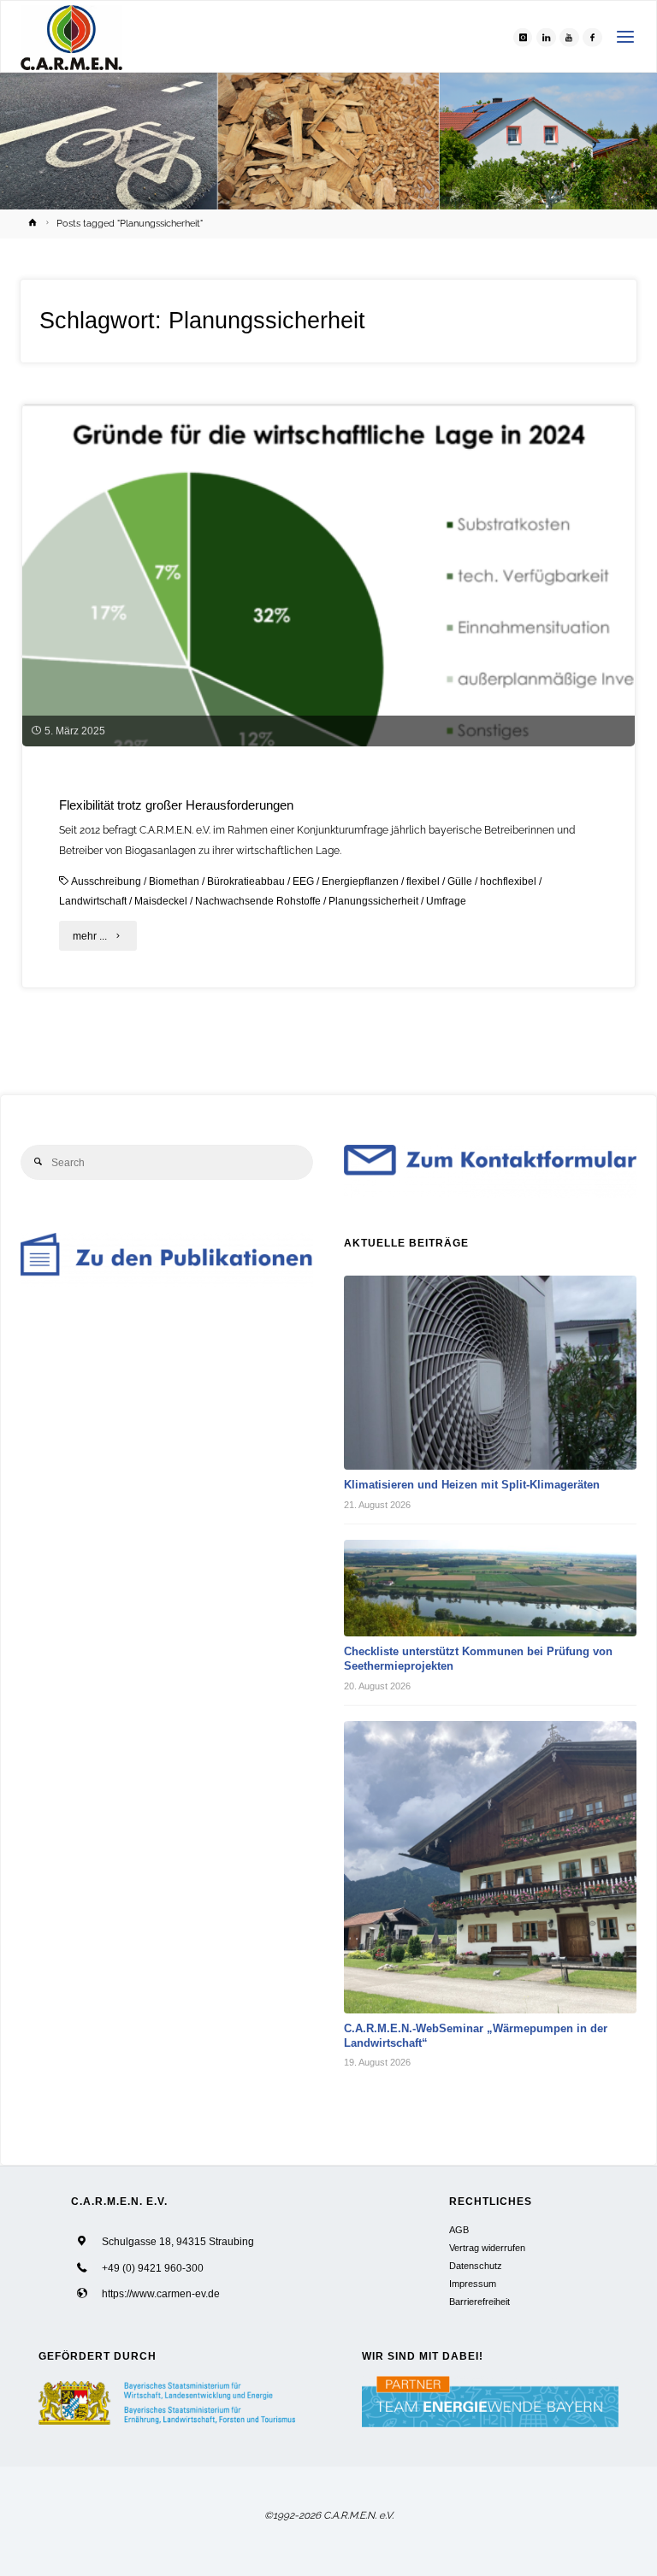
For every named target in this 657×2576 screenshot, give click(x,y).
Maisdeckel (161, 901)
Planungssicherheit (373, 901)
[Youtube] (569, 37)
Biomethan (174, 881)
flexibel (423, 881)
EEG (303, 881)
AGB (459, 2230)
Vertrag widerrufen (487, 2248)
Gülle (460, 881)
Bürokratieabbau (246, 881)
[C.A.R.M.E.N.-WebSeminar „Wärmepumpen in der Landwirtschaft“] (490, 1867)
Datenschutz (476, 2266)
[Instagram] (523, 37)
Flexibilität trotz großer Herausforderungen (176, 805)
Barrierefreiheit (479, 2302)
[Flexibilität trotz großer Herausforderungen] (329, 644)
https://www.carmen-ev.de (161, 2293)
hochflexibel (508, 881)
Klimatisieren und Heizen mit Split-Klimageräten (472, 1485)
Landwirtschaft (93, 901)
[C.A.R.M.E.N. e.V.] (71, 37)
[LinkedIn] (546, 37)
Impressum (473, 2284)
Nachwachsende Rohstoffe (258, 901)
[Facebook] (592, 37)
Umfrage (446, 901)
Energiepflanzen (360, 881)
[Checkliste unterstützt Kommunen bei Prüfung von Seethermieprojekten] (490, 1588)
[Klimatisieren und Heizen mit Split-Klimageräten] (490, 1373)
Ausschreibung (106, 881)
